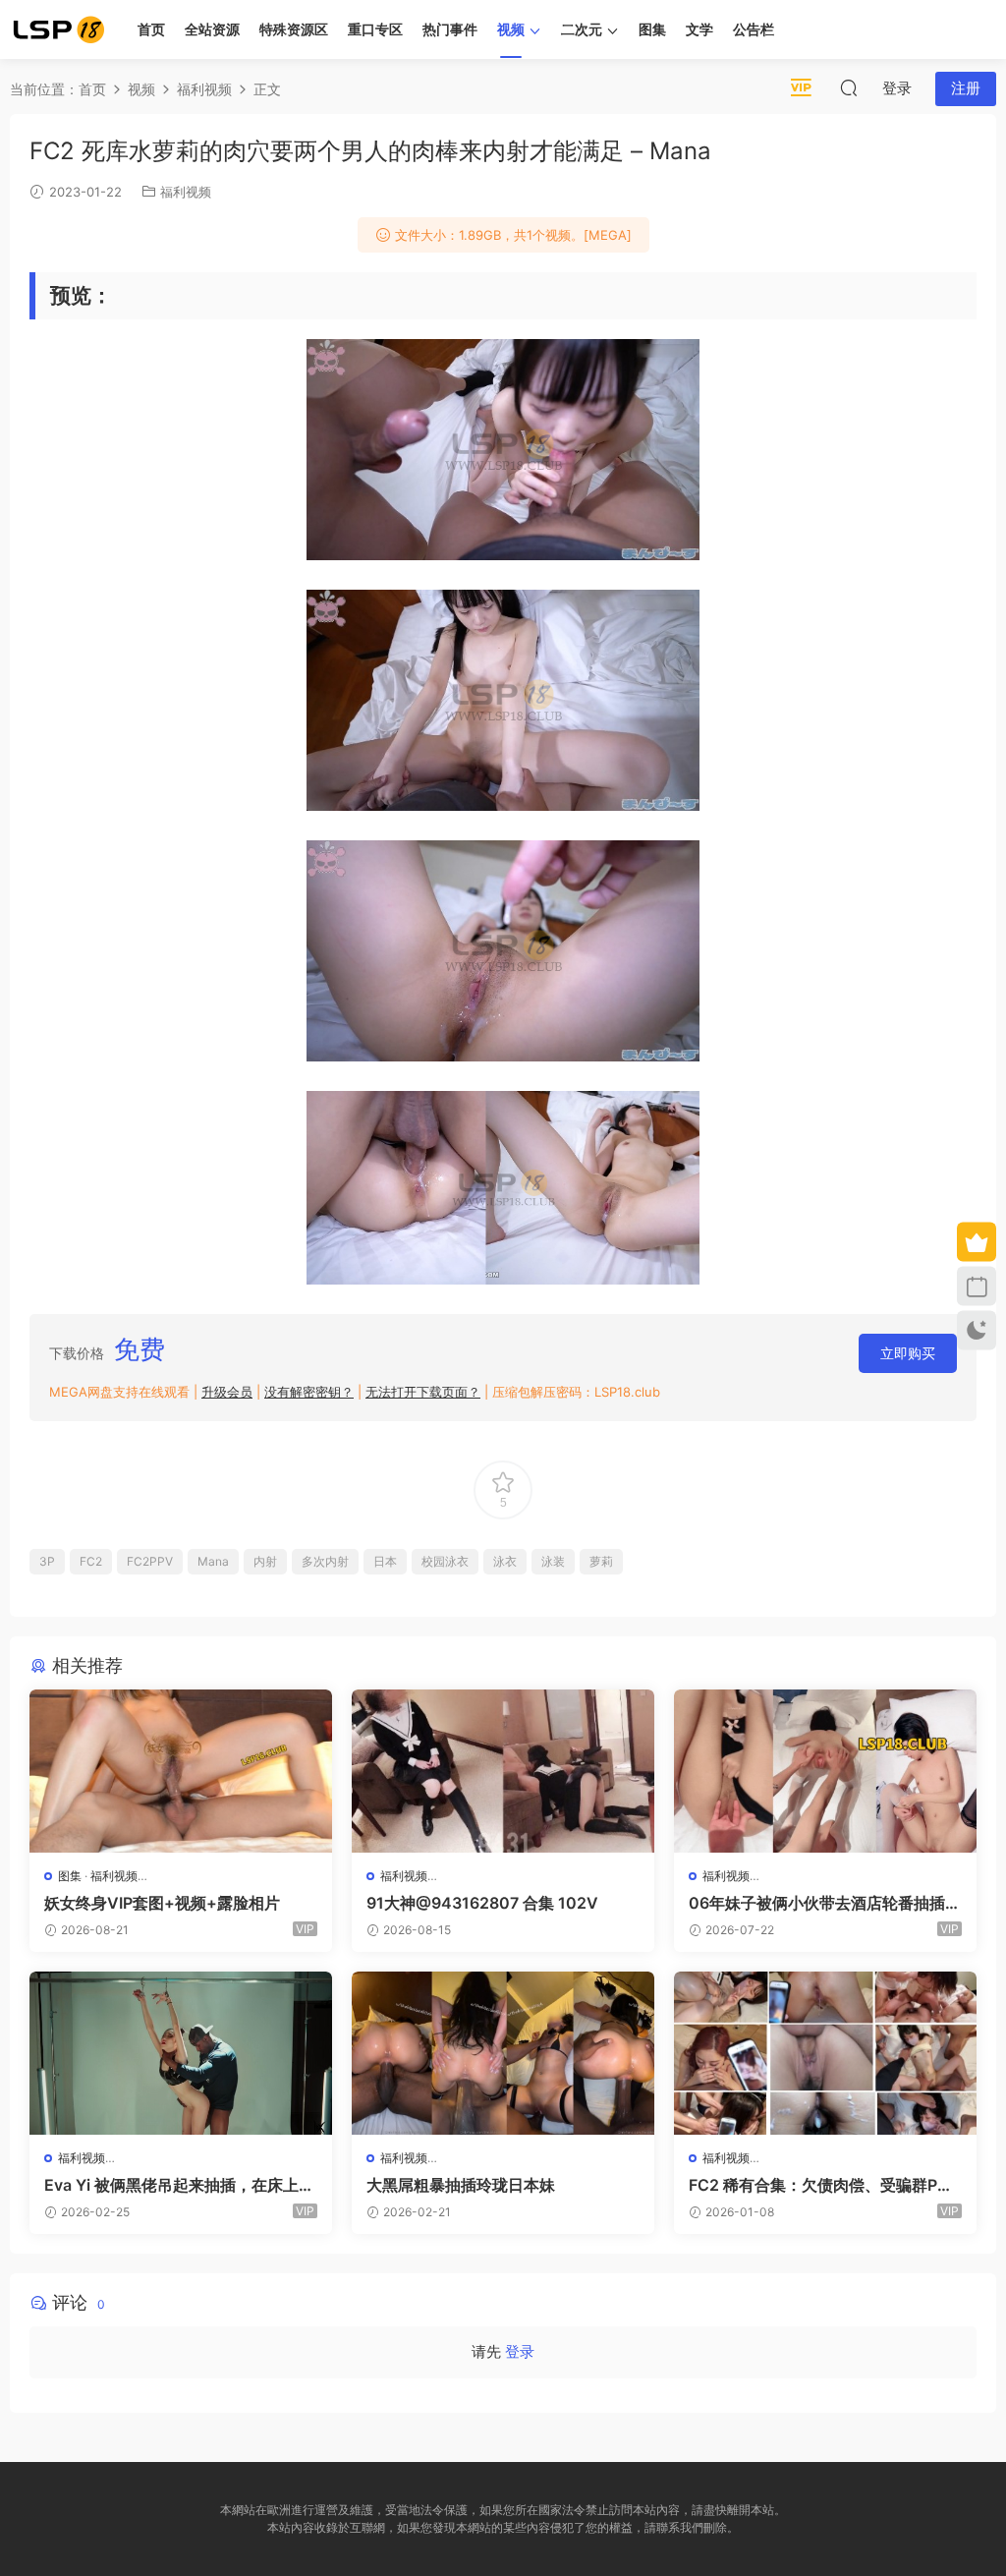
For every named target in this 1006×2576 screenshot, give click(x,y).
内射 (265, 1561)
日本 (385, 1561)
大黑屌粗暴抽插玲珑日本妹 (461, 2185)
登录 (520, 2351)
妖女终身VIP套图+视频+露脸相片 (162, 1903)
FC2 (91, 1561)
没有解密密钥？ (309, 1392)
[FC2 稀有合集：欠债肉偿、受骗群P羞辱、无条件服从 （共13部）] (825, 2053)
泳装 (553, 1561)
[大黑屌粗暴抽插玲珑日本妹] (503, 2053)
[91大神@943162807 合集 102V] (503, 1771)
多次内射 (325, 1561)
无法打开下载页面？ (423, 1392)
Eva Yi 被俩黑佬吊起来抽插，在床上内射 (179, 2185)
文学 (699, 29)
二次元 (582, 29)
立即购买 (908, 1353)
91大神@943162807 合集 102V (482, 1903)
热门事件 (450, 29)
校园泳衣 (445, 1561)
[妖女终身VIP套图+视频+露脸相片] (181, 1771)
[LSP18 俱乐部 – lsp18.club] (59, 29)
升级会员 (227, 1392)
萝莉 (601, 1561)
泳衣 (505, 1561)
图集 (652, 29)
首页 (151, 29)
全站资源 (212, 29)
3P (47, 1561)
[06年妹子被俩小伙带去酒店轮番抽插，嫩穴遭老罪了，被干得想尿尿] (825, 1771)
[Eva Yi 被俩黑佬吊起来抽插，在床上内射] (181, 2053)
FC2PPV (150, 1561)
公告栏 (754, 29)
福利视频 (186, 192)
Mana (213, 1561)
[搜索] (849, 87)
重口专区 (375, 29)
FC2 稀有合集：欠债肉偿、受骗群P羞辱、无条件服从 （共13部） (821, 2185)
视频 (511, 29)
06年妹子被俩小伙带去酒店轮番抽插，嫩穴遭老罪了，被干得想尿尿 (825, 1903)
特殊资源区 (294, 29)
